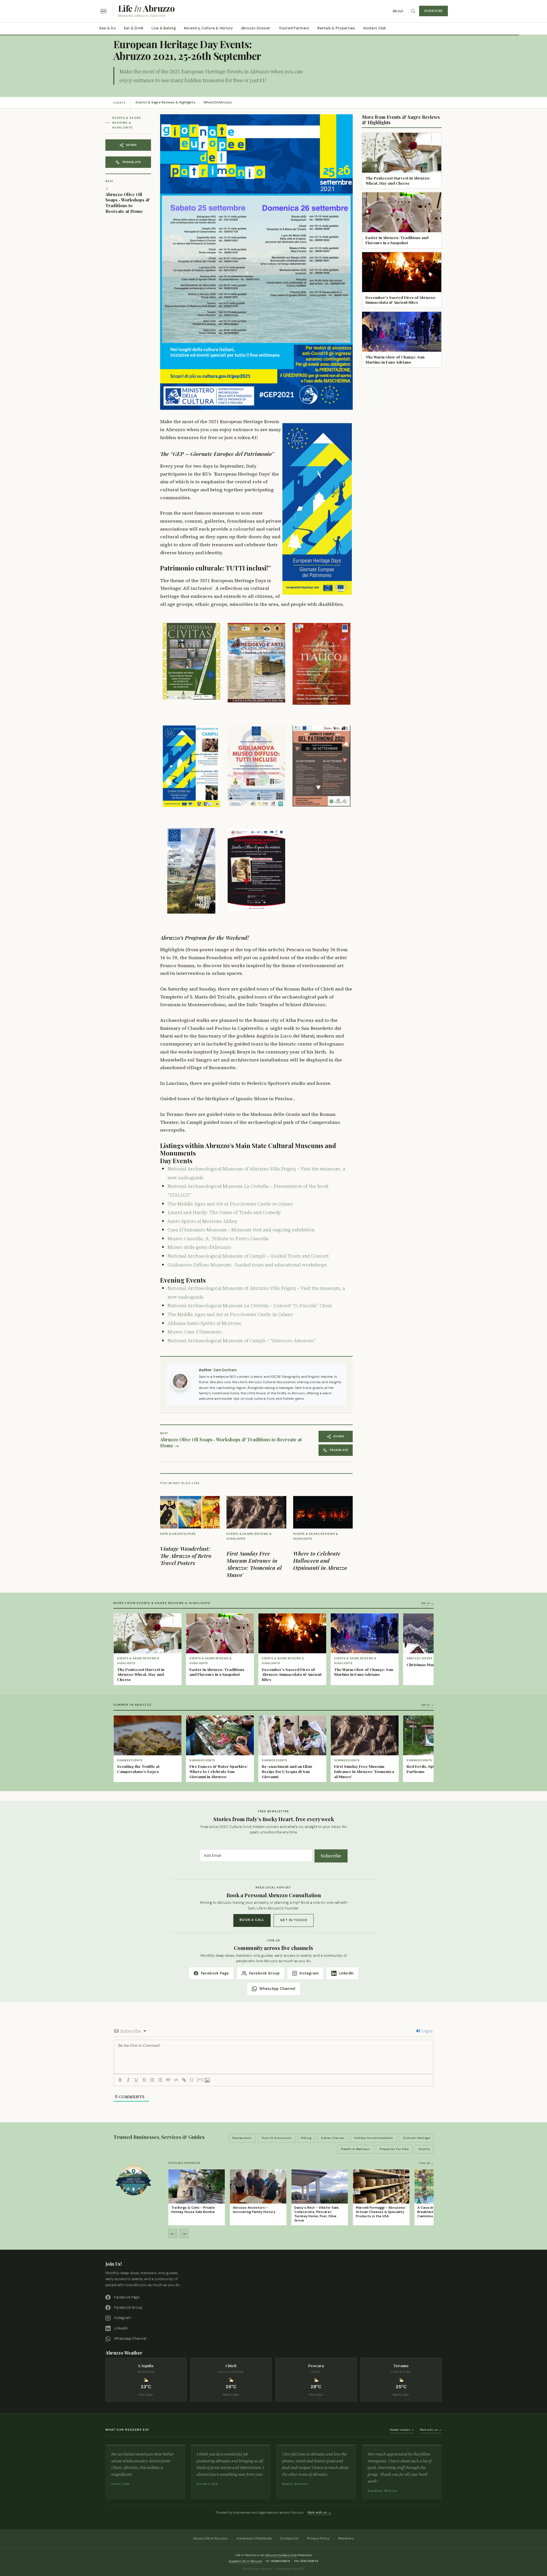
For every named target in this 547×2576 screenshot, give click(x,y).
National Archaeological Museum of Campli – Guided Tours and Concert (248, 1256)
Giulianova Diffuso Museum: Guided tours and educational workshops (247, 1265)
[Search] (413, 11)
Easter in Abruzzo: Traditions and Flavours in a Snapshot (397, 240)
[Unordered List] (160, 2080)
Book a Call (252, 1920)
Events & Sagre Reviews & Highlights (166, 102)
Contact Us (289, 2538)
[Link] (184, 2080)
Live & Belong (164, 28)
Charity (424, 2149)
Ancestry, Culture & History (208, 28)
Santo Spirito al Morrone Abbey (202, 1221)
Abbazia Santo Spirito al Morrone (204, 1323)
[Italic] (128, 2080)
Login (427, 2031)
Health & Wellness (355, 2149)
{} (192, 2079)
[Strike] (144, 2080)
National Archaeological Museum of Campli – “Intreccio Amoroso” (242, 1340)
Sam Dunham (225, 1370)
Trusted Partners (294, 28)
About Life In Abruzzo (211, 2538)
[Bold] (120, 2080)
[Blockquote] (168, 2080)
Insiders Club (375, 28)
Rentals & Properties (336, 28)
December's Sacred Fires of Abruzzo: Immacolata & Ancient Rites (401, 300)
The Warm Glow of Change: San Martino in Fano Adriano (395, 359)
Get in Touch (294, 1920)
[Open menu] (103, 11)
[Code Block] (176, 2080)
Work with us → (431, 2430)
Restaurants (242, 2138)
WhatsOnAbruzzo (218, 102)
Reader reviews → (402, 2430)
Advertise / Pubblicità (254, 2538)
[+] (200, 2079)
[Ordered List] (152, 2080)
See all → (427, 1603)
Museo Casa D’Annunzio (195, 1332)
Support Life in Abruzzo (245, 2561)
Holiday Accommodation (374, 2138)
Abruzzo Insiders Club (281, 2555)
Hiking (306, 2138)
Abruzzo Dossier (256, 28)
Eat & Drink (134, 28)
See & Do (108, 28)
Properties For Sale (394, 2149)
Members (346, 2538)
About (398, 11)
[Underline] (136, 2080)
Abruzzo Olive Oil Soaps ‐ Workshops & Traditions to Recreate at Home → (231, 1443)
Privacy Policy (318, 2538)
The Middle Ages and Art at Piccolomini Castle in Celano (230, 1204)
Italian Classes (333, 2138)
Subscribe (433, 11)
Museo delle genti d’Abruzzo (199, 1247)
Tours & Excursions (277, 2138)
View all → (426, 2163)
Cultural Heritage (416, 2138)
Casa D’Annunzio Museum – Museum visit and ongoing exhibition (241, 1230)
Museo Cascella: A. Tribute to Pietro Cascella (218, 1238)
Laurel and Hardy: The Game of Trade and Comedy (224, 1212)
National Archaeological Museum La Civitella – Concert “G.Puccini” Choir (250, 1305)
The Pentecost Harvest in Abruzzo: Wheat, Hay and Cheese (398, 180)
